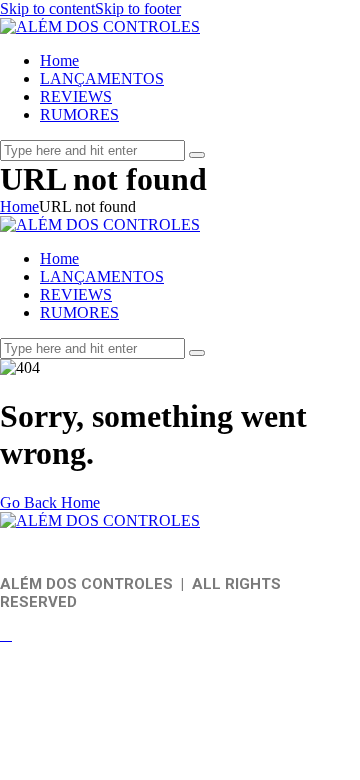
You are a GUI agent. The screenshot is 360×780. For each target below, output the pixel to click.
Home (19, 206)
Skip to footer (138, 8)
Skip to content (47, 8)
